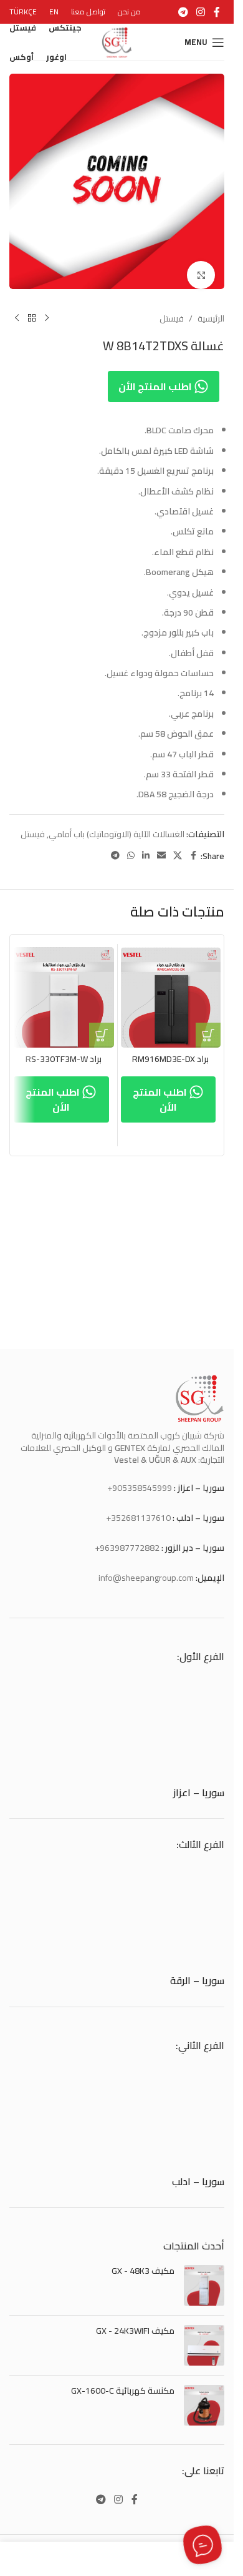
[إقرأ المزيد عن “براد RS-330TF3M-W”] (102, 1026)
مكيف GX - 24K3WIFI (135, 2331)
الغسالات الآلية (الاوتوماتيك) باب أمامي (117, 825)
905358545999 (142, 1488)
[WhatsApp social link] (131, 846)
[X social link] (178, 846)
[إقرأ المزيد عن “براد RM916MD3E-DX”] (208, 1026)
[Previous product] (47, 309)
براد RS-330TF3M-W (64, 1050)
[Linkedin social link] (146, 846)
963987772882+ (127, 1548)
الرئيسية (211, 309)
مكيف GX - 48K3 (143, 2271)
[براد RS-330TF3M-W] (64, 988)
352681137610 (141, 1518)
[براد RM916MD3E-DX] (171, 988)
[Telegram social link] (183, 12)
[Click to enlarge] (201, 266)
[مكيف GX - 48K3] (204, 2285)
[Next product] (17, 309)
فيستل (172, 309)
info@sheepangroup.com (146, 1578)
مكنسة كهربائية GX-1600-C (123, 2391)
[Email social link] (161, 846)
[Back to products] (32, 309)
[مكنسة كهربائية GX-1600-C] (204, 2405)
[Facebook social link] (217, 12)
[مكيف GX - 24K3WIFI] (204, 2345)
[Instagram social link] (201, 12)
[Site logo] (117, 41)
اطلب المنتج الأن (156, 377)
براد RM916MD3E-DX (170, 1050)
